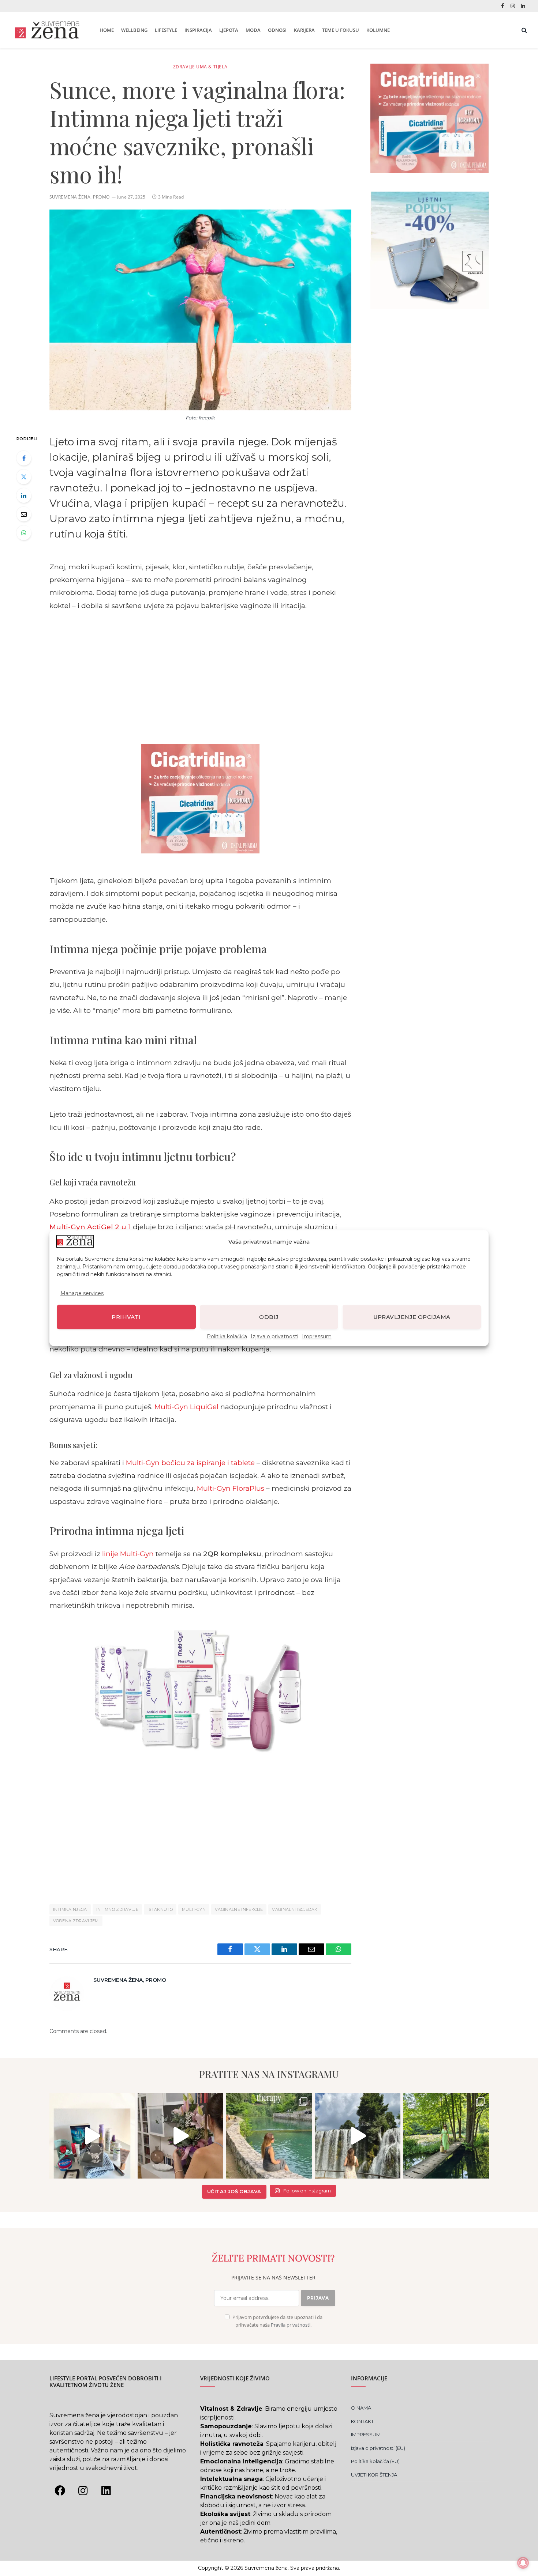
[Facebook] (24, 458)
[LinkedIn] (24, 495)
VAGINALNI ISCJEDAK (295, 1909)
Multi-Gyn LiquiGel (186, 1407)
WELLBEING (134, 30)
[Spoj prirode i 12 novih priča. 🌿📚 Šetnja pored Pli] (446, 2136)
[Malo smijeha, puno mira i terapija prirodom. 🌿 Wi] (269, 2136)
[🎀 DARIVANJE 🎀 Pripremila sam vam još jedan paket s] (92, 2136)
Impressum (317, 1336)
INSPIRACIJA (198, 30)
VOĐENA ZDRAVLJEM (76, 1921)
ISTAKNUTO (160, 1909)
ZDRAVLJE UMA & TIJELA (200, 67)
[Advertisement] (200, 676)
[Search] (524, 30)
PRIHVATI (126, 1317)
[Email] (24, 514)
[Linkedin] (106, 2490)
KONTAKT (362, 2421)
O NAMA (361, 2408)
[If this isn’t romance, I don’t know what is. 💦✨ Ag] (358, 2136)
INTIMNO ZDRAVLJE (117, 1909)
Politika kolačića (227, 1336)
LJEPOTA (229, 30)
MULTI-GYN (194, 1909)
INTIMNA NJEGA (70, 1909)
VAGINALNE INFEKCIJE (239, 1909)
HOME (107, 30)
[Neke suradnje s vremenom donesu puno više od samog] (180, 2136)
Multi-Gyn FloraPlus (231, 1488)
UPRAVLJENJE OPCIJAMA (412, 1317)
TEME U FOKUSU (341, 30)
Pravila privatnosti (291, 2325)
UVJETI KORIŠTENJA (374, 2475)
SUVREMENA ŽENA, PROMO (80, 197)
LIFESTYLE (166, 30)
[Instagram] (83, 2490)
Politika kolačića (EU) (375, 2461)
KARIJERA (304, 30)
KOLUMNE (378, 30)
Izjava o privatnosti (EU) (378, 2448)
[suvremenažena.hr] (47, 30)
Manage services (82, 1293)
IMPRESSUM (366, 2434)
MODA (253, 30)
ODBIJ (269, 1317)
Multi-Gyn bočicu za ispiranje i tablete (190, 1463)
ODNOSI (277, 30)
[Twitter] (24, 477)
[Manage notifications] (523, 2563)
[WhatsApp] (24, 533)
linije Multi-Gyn (128, 1554)
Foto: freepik (200, 418)
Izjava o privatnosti (274, 1336)
